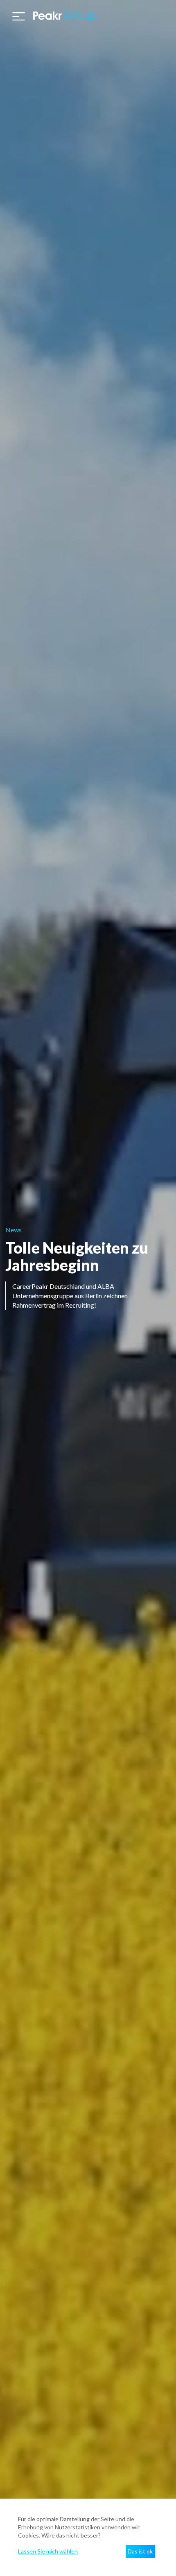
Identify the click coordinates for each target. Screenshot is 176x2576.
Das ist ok (140, 2551)
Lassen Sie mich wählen (48, 2551)
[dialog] (88, 2537)
